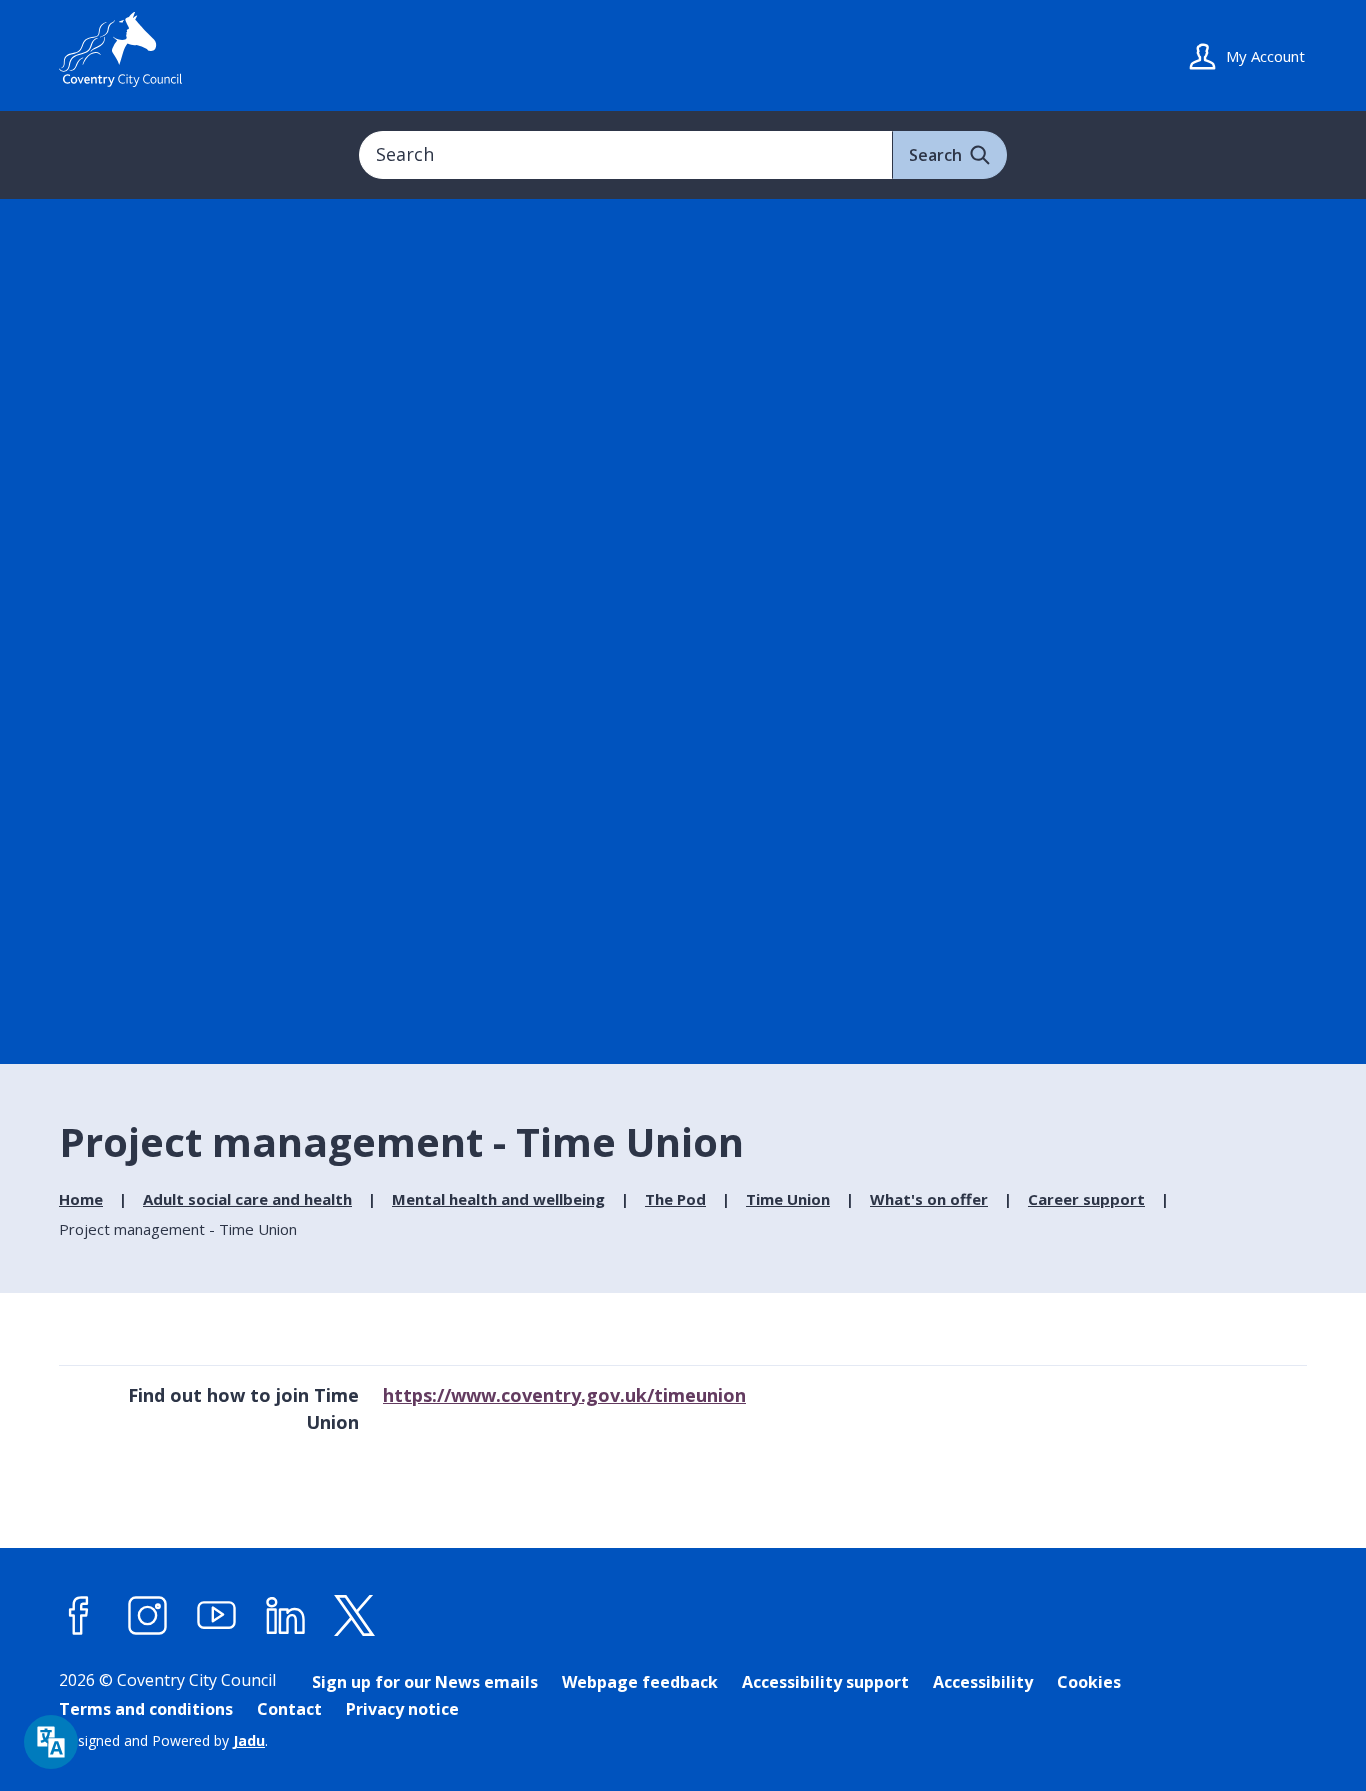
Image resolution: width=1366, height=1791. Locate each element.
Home (81, 1199)
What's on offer (929, 1199)
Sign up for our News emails (425, 1682)
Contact (289, 1709)
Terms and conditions (146, 1709)
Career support (1086, 1199)
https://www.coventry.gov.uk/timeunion (564, 1395)
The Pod (675, 1199)
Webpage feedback (640, 1682)
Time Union (788, 1199)
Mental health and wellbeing (498, 1199)
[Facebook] (79, 1616)
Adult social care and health (247, 1199)
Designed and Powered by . (163, 1740)
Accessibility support (825, 1682)
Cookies (1089, 1682)
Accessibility (983, 1682)
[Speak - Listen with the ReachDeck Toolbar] (51, 1742)
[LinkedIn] (286, 1616)
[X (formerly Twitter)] (355, 1616)
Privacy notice (402, 1709)
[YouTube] (217, 1616)
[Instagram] (148, 1616)
